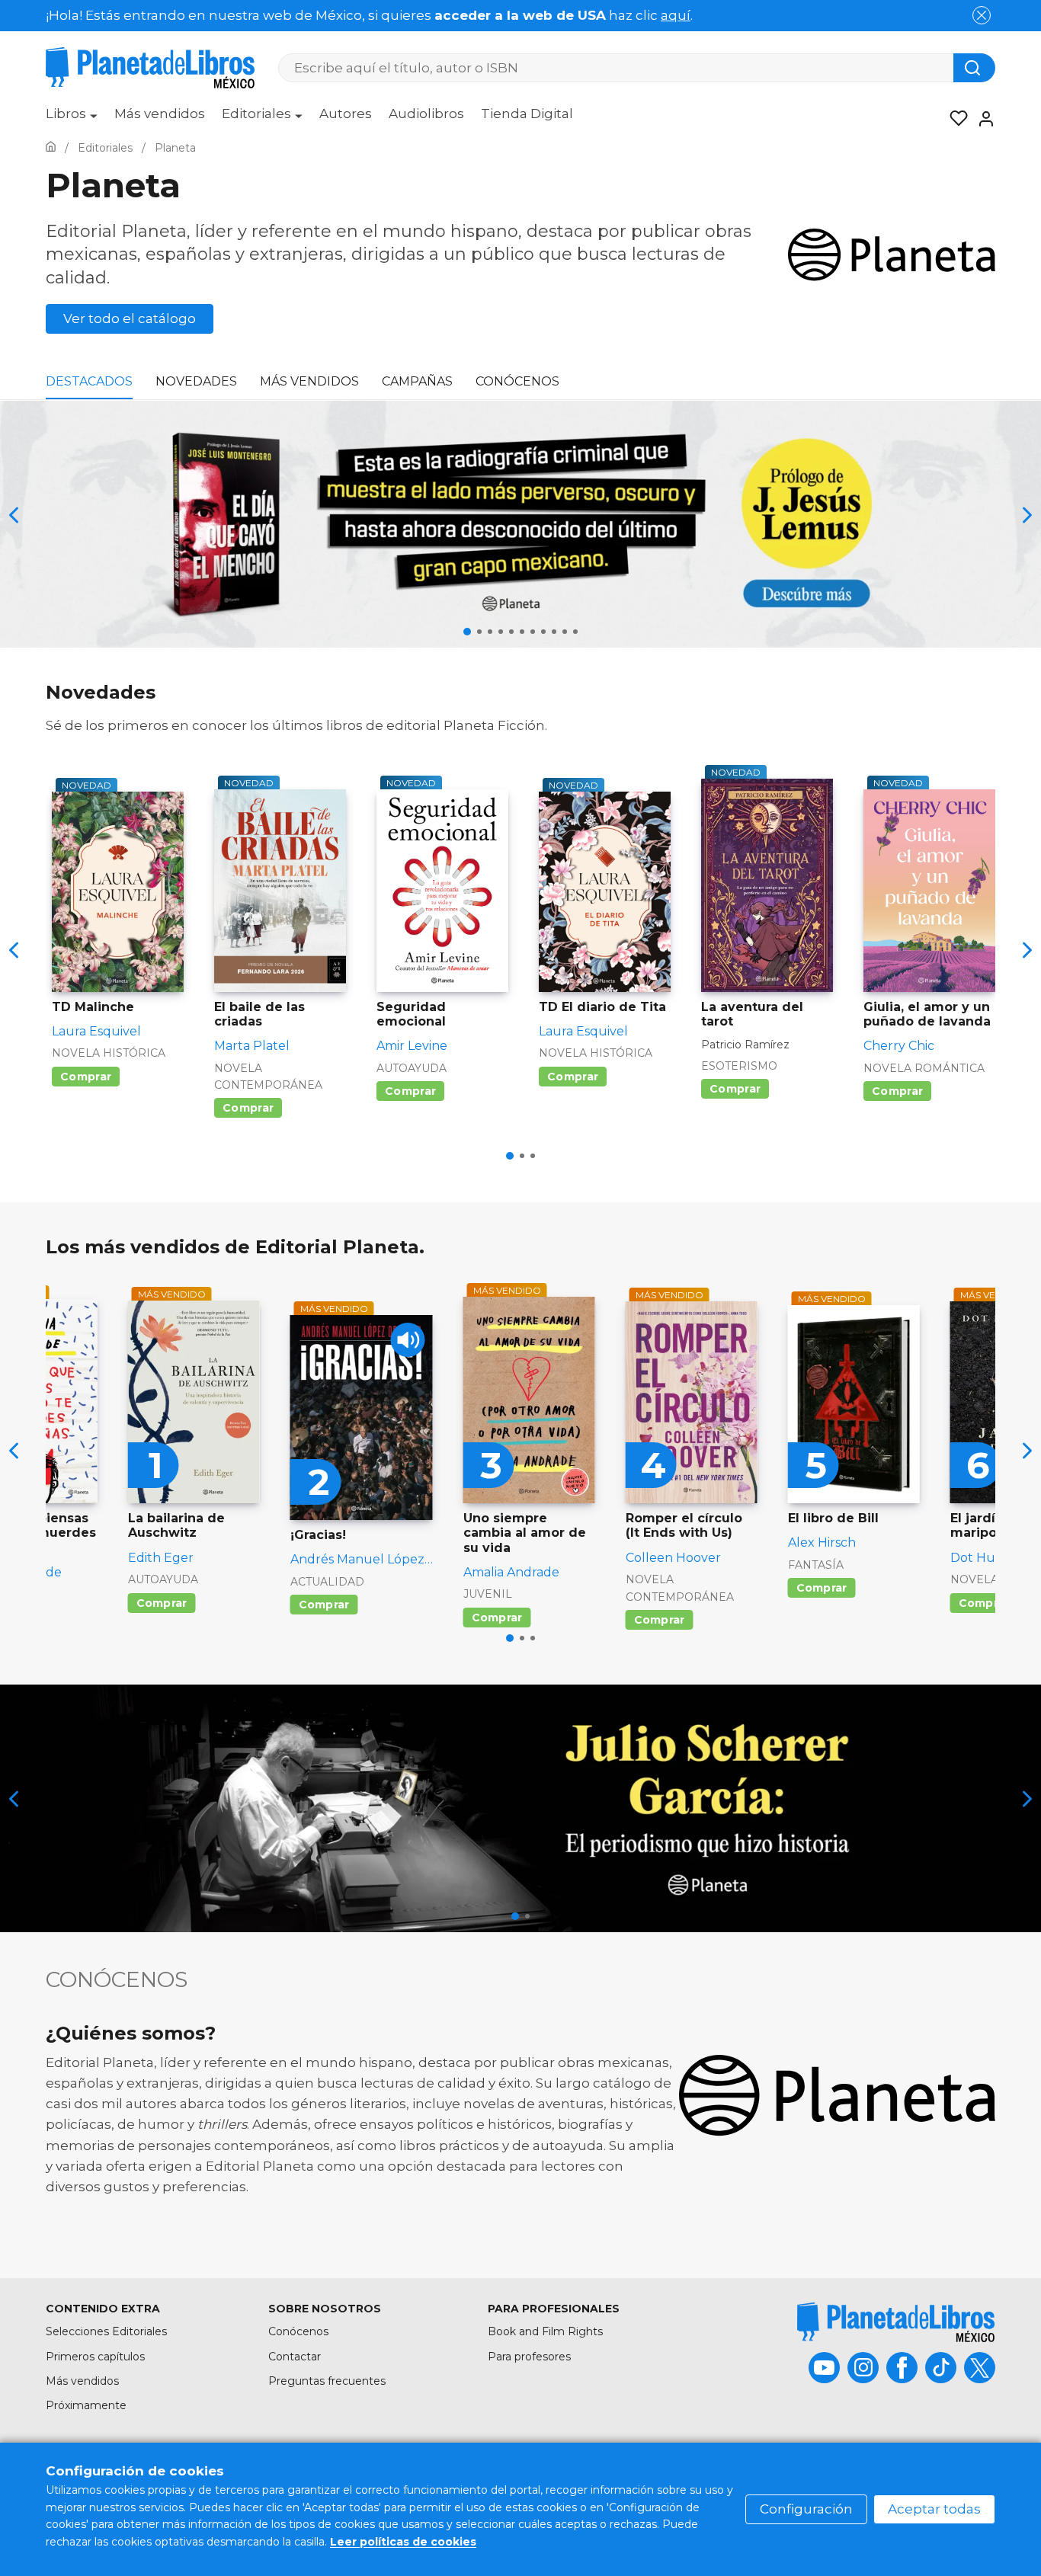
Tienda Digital (527, 114)
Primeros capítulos (95, 2357)
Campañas (417, 381)
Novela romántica (924, 1068)
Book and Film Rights (545, 2331)
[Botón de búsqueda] (974, 68)
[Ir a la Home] (51, 148)
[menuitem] (72, 119)
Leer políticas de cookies (403, 2542)
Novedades (196, 381)
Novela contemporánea (268, 1077)
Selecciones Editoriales (106, 2331)
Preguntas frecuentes (327, 2381)
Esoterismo (739, 1066)
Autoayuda (412, 1068)
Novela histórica (109, 1053)
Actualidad (327, 1582)
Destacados (89, 381)
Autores (346, 114)
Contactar (295, 2357)
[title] (896, 2322)
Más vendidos (160, 114)
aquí (676, 15)
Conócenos (517, 381)
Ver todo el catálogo (130, 318)
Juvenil (488, 1594)
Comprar (86, 1077)
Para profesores (529, 2357)
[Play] (408, 1340)
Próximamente (86, 2405)
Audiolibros (426, 114)
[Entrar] (982, 119)
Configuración (806, 2509)
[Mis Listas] (954, 119)
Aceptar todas (934, 2509)
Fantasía (816, 1565)
